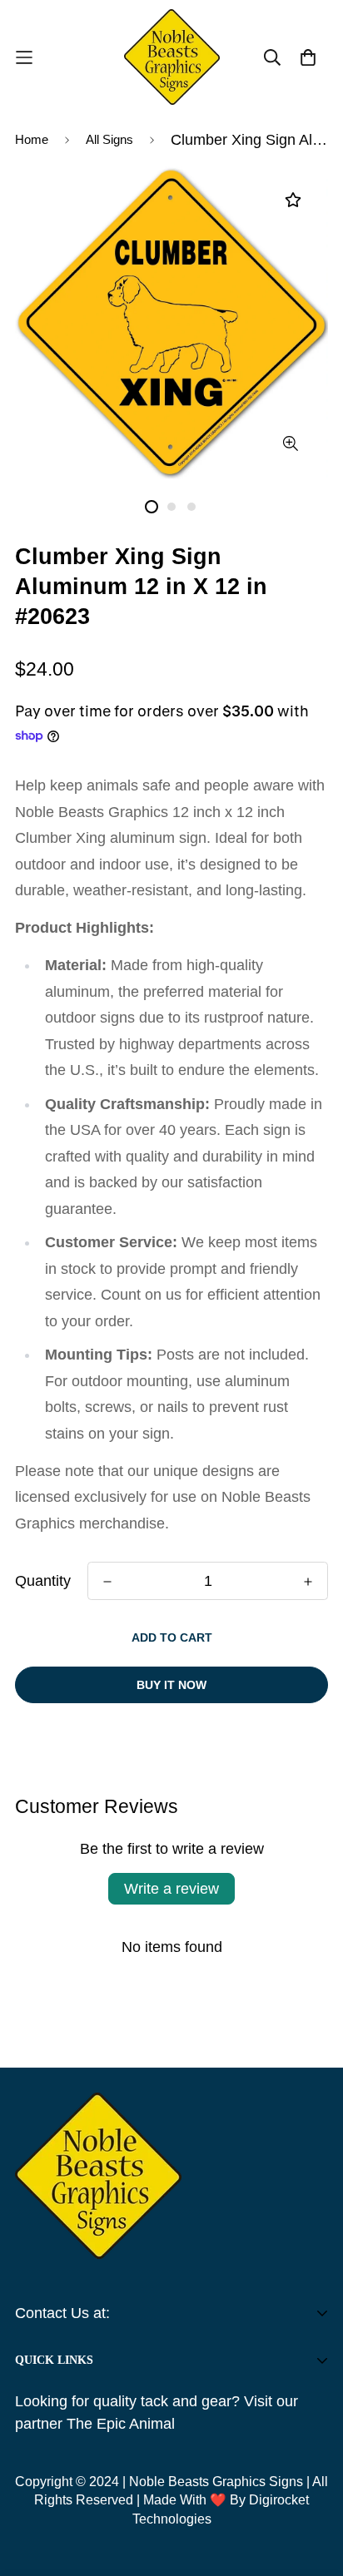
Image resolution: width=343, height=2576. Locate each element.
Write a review (171, 1889)
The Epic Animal (121, 2424)
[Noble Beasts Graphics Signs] (172, 57)
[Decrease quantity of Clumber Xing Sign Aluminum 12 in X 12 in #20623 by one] (107, 1582)
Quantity (43, 1581)
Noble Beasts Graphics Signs (216, 2482)
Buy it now (171, 1685)
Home (32, 139)
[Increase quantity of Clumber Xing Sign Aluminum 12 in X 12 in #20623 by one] (308, 1582)
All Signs (109, 139)
